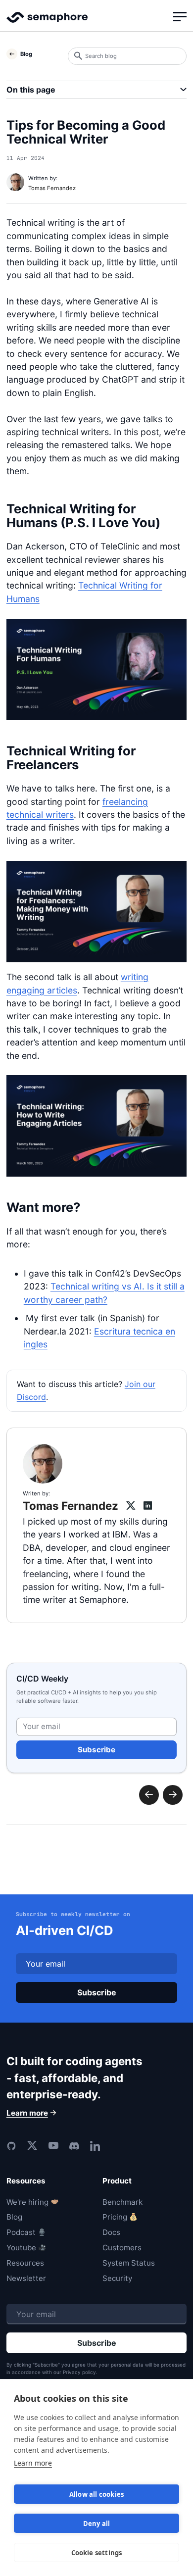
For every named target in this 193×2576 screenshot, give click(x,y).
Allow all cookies (96, 2494)
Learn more (33, 2463)
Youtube (21, 2248)
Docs (111, 2232)
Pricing (115, 2217)
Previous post (173, 1795)
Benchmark (122, 2202)
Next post (149, 1795)
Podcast (21, 2232)
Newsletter (26, 2278)
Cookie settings (97, 2553)
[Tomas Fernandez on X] (130, 1506)
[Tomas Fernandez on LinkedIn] (148, 1506)
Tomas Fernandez (52, 188)
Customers (122, 2248)
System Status (129, 2263)
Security (117, 2278)
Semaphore (47, 22)
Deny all (97, 2524)
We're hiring (27, 2202)
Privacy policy (79, 2372)
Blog (14, 2217)
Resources (25, 2263)
